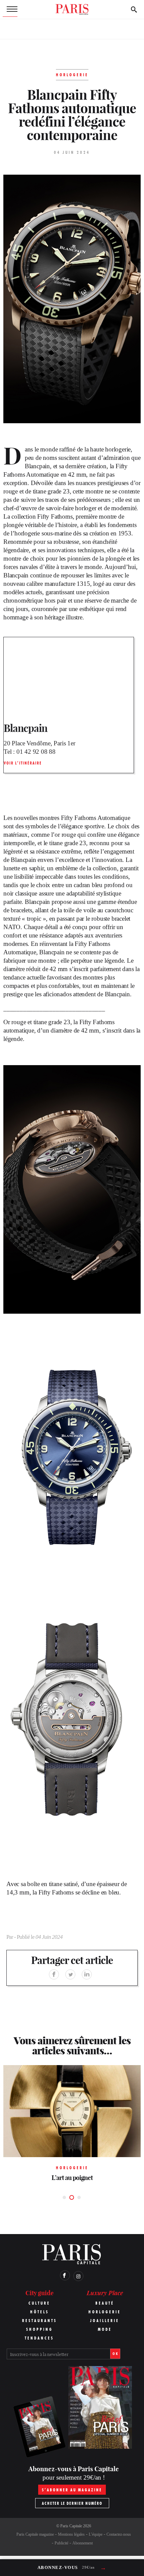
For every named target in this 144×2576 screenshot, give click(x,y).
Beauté (105, 2303)
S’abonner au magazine (72, 2490)
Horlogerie (105, 2312)
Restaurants (40, 2321)
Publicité (61, 2543)
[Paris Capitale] (72, 9)
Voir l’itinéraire (23, 763)
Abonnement (83, 2543)
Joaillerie (105, 2321)
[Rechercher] (134, 9)
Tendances (39, 2338)
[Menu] (10, 9)
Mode (105, 2329)
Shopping (40, 2329)
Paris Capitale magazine (35, 2534)
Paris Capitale (71, 2526)
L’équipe (96, 2534)
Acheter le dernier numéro (72, 2503)
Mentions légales (71, 2534)
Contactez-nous (119, 2534)
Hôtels (40, 2312)
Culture (39, 2303)
